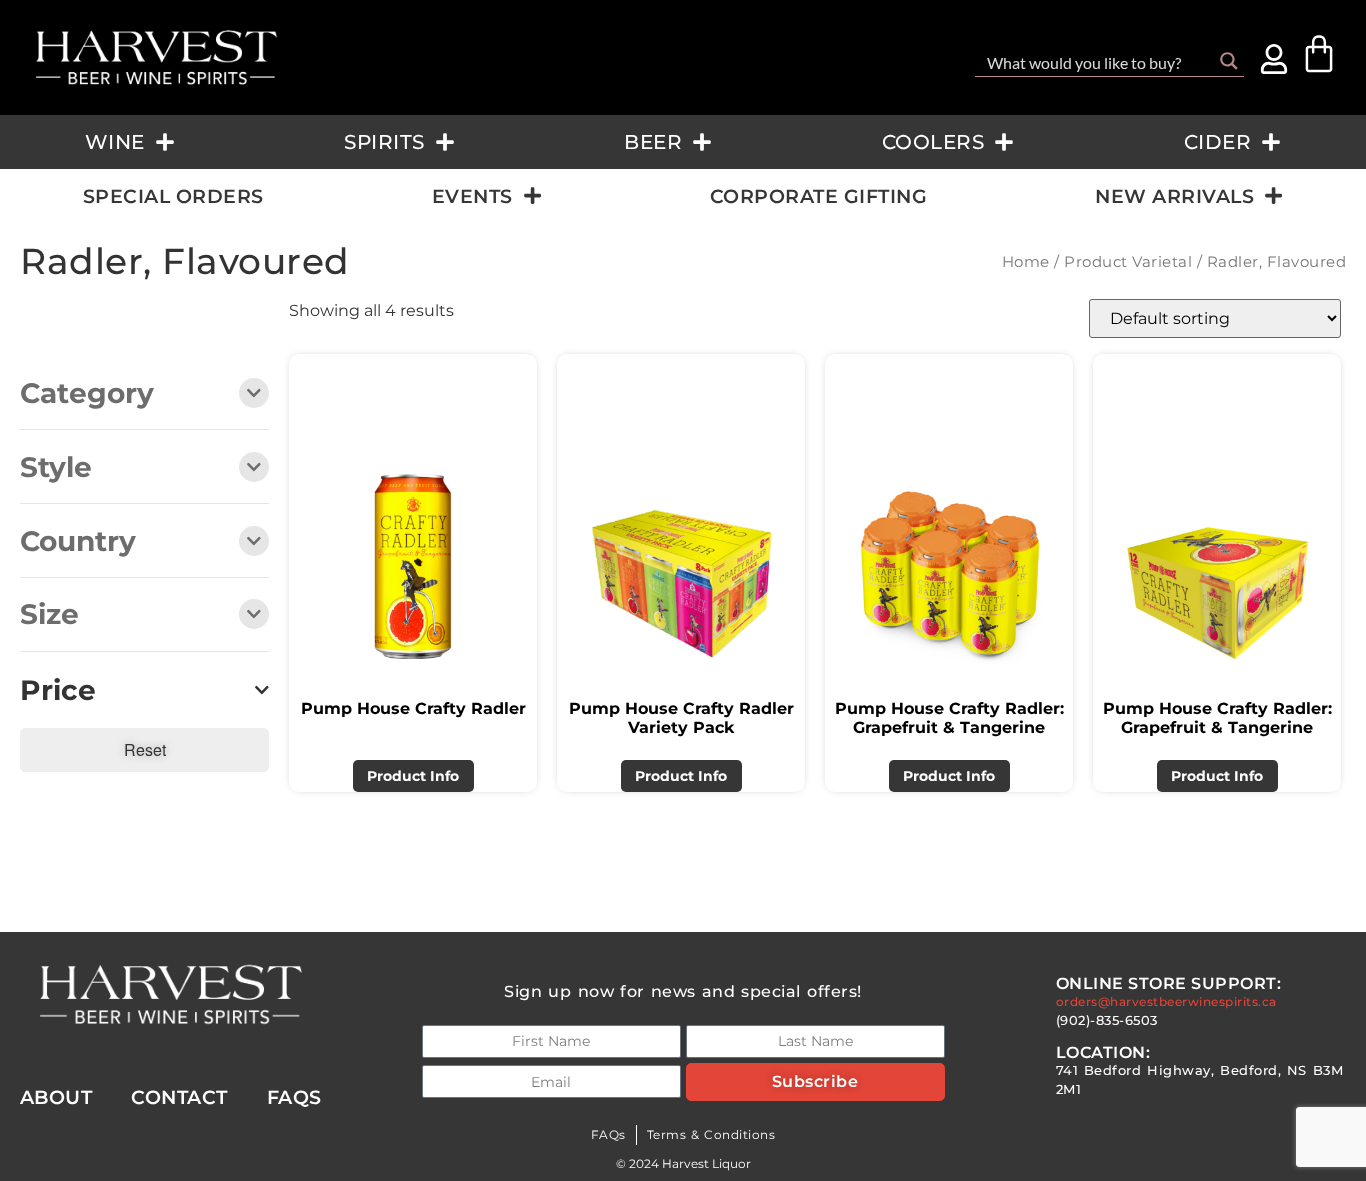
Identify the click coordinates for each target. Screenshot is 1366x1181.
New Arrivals (1174, 196)
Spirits (384, 142)
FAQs (608, 1134)
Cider (1218, 142)
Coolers (933, 142)
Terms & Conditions (711, 1134)
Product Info (413, 776)
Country (78, 542)
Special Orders (173, 196)
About (56, 1097)
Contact (179, 1097)
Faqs (294, 1097)
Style (56, 468)
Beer (653, 142)
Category (87, 394)
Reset (145, 749)
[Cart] (1319, 54)
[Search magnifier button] (1229, 61)
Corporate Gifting (819, 196)
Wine (115, 142)
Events (472, 196)
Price (58, 690)
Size (49, 615)
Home (1026, 262)
